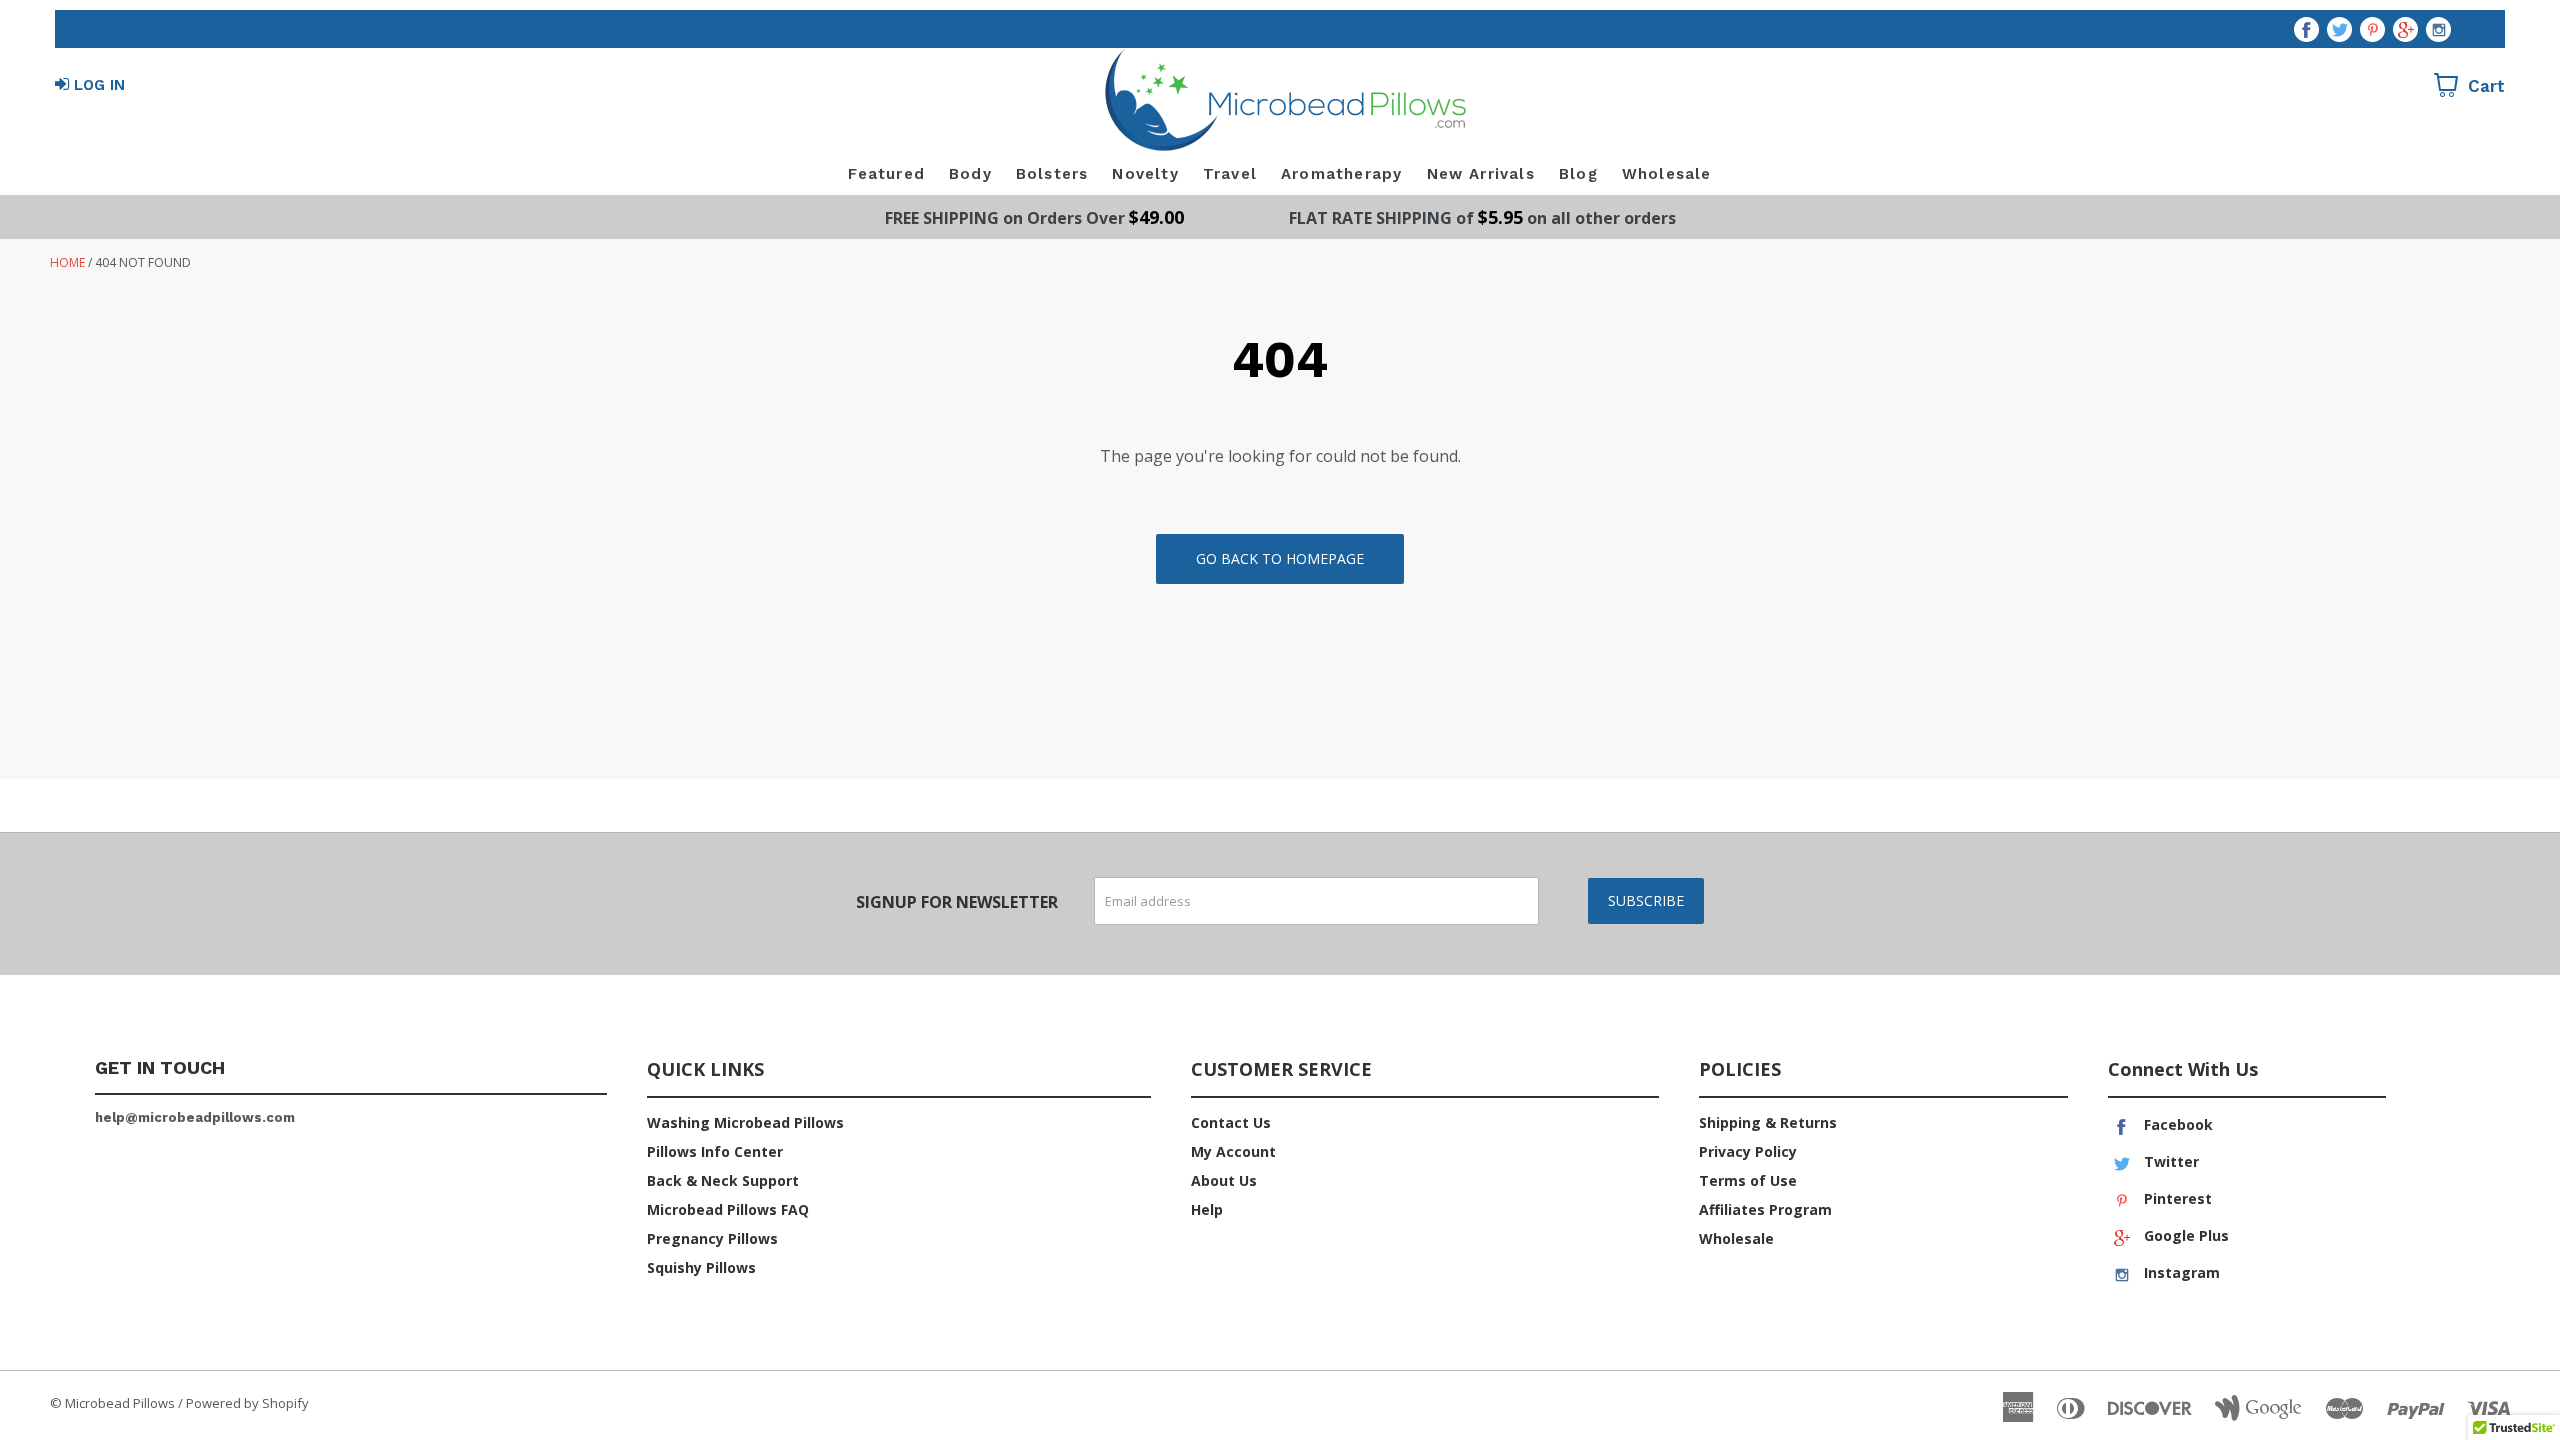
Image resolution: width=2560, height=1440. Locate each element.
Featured (886, 174)
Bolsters (1052, 174)
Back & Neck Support (723, 1180)
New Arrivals (1481, 174)
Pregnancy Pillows (712, 1238)
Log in (99, 85)
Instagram (2180, 1272)
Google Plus (2184, 1235)
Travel (1230, 174)
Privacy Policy (1748, 1151)
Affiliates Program (1765, 1209)
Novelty (1145, 174)
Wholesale (1667, 174)
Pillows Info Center (715, 1151)
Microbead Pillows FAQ (728, 1209)
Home (67, 262)
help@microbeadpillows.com (195, 1117)
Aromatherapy (1341, 174)
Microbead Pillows (120, 1403)
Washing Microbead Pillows (745, 1122)
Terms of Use (1748, 1180)
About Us (1224, 1180)
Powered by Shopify (247, 1403)
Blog (1578, 174)
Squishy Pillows (701, 1267)
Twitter (2169, 1161)
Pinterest (2176, 1198)
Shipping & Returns (1768, 1122)
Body (970, 174)
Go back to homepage (1280, 558)
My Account (1233, 1151)
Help (1207, 1209)
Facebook (2176, 1124)
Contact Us (1231, 1122)
